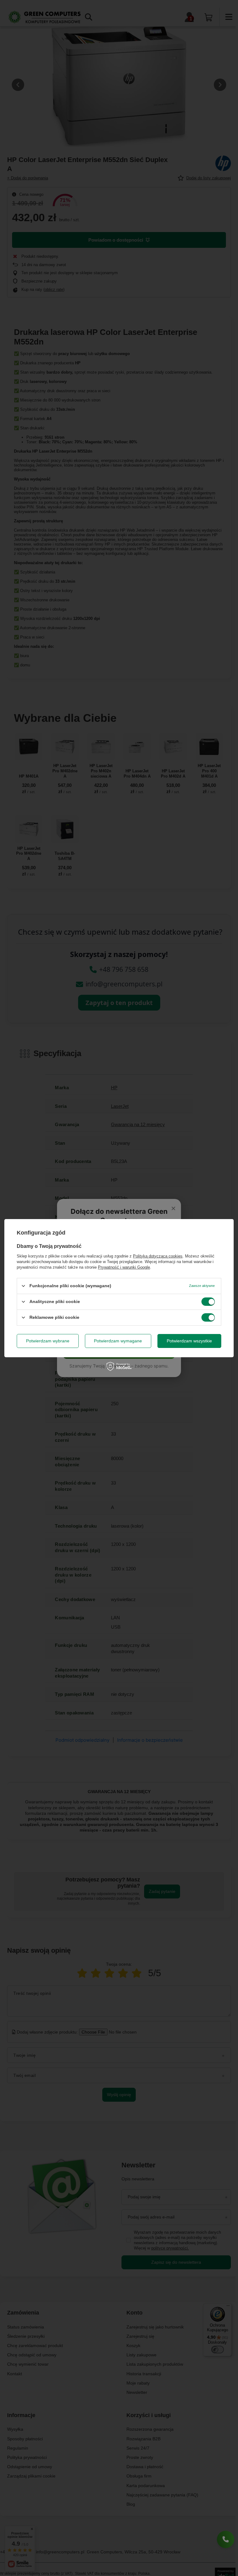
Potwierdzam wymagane (118, 1341)
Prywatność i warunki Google (124, 1267)
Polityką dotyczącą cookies (158, 1256)
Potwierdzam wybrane (48, 1341)
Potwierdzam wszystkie (189, 1341)
